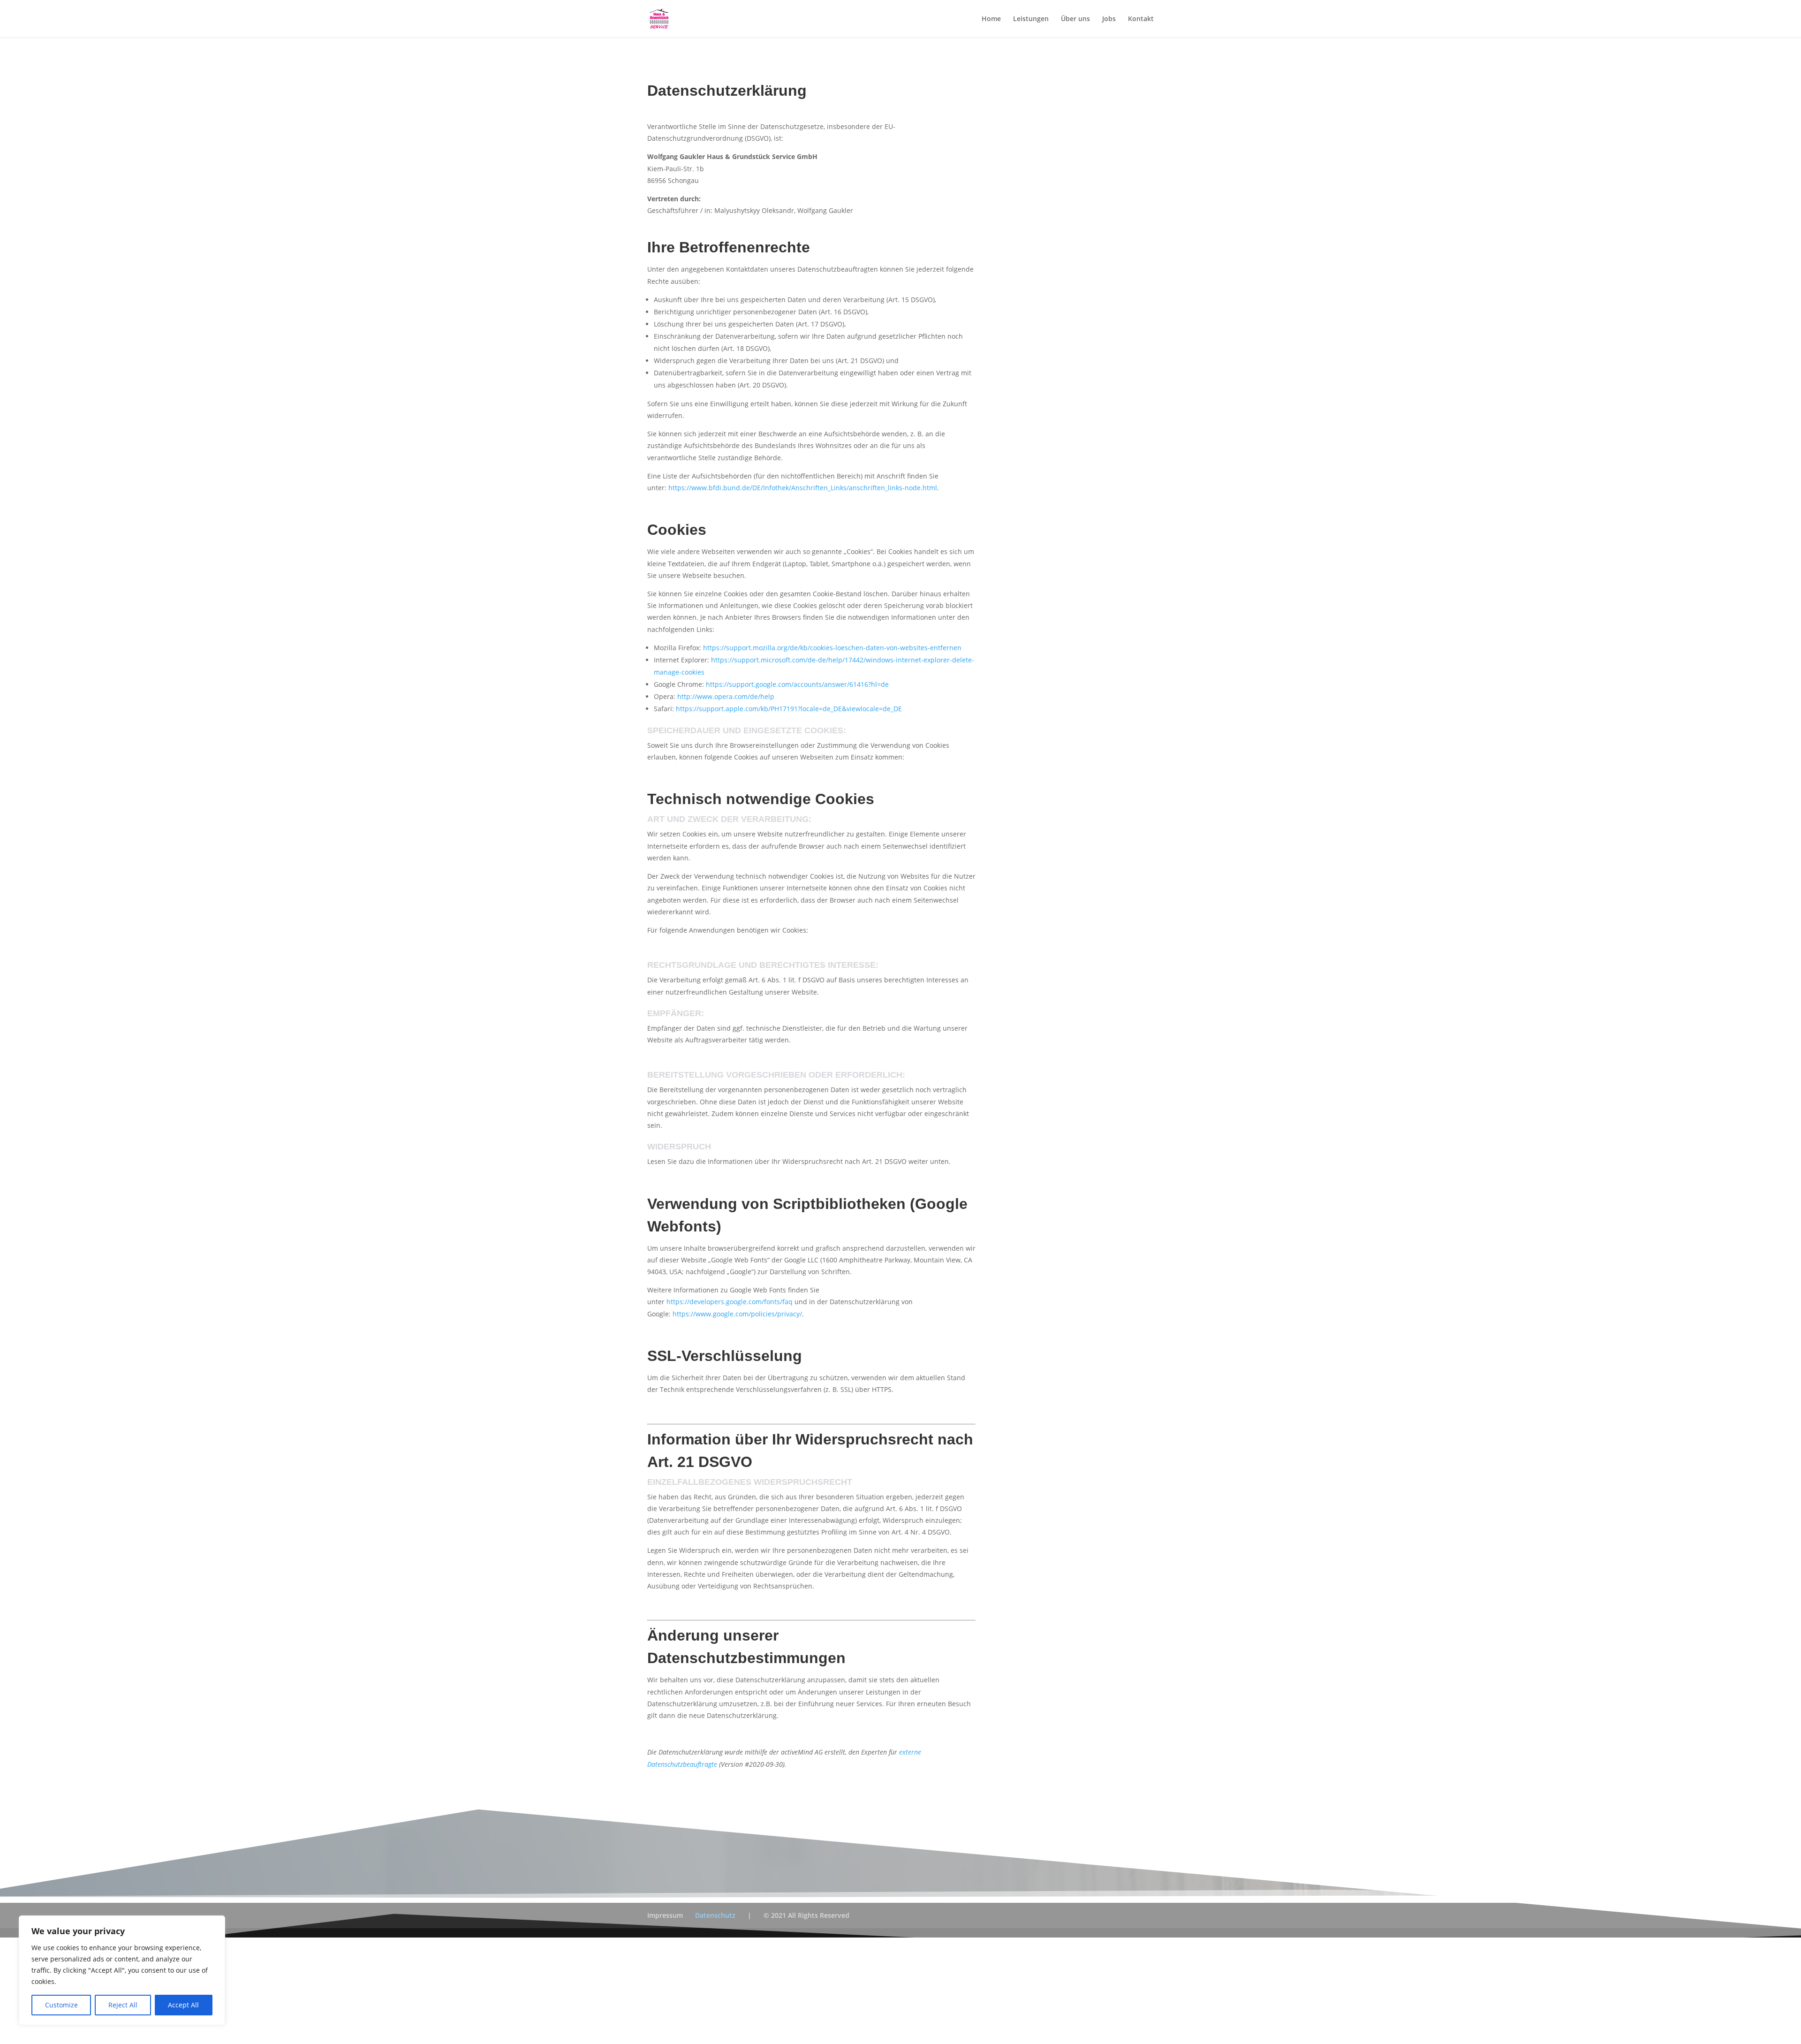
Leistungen (1031, 19)
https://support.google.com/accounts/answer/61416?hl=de (797, 684)
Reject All (123, 2005)
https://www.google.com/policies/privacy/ (737, 1314)
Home (991, 19)
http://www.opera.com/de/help (726, 696)
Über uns (1075, 19)
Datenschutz (715, 1915)
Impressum (665, 1915)
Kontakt (1141, 19)
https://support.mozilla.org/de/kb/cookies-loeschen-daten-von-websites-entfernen (832, 648)
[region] (122, 1970)
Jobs (1109, 19)
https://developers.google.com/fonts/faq (730, 1302)
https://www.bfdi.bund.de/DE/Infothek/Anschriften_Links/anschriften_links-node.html (803, 488)
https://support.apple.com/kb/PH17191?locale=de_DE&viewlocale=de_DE (789, 709)
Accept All (183, 2005)
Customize (61, 2005)
